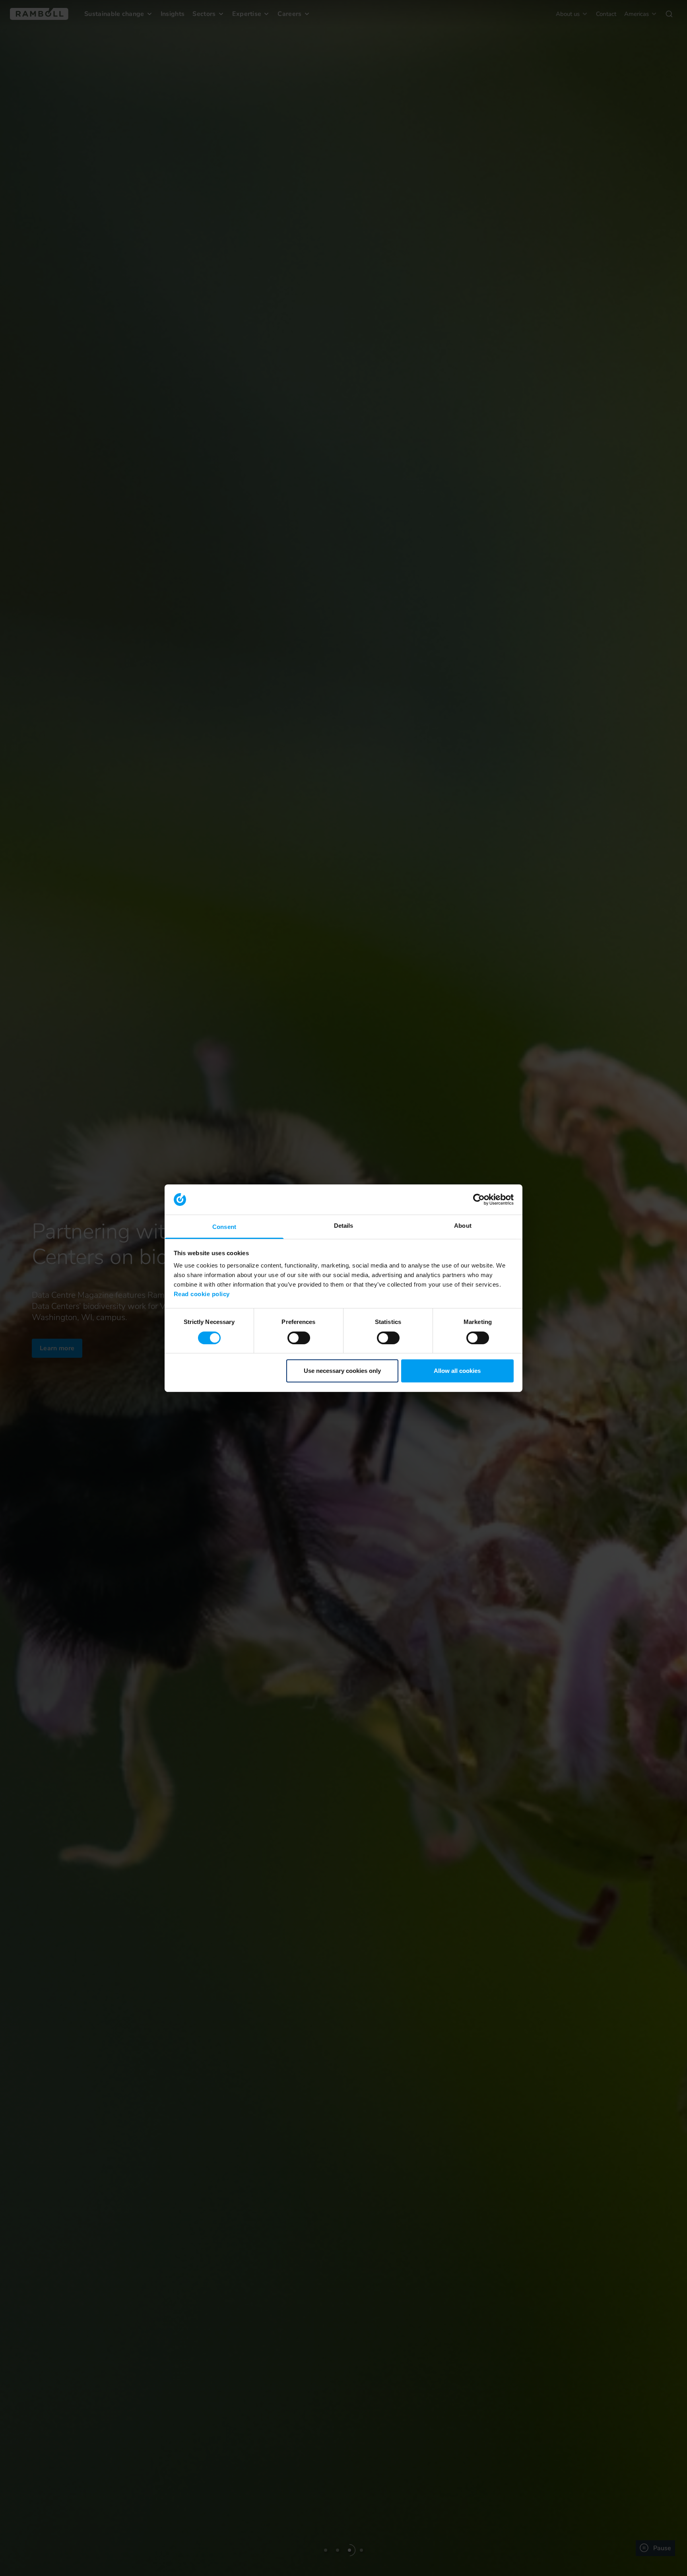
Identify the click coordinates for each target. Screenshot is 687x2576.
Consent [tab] (224, 1227)
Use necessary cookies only (342, 1371)
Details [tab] (344, 1226)
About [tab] (463, 1226)
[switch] (299, 1338)
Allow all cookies (457, 1371)
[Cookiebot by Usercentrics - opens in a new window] (479, 1200)
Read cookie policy (202, 1294)
